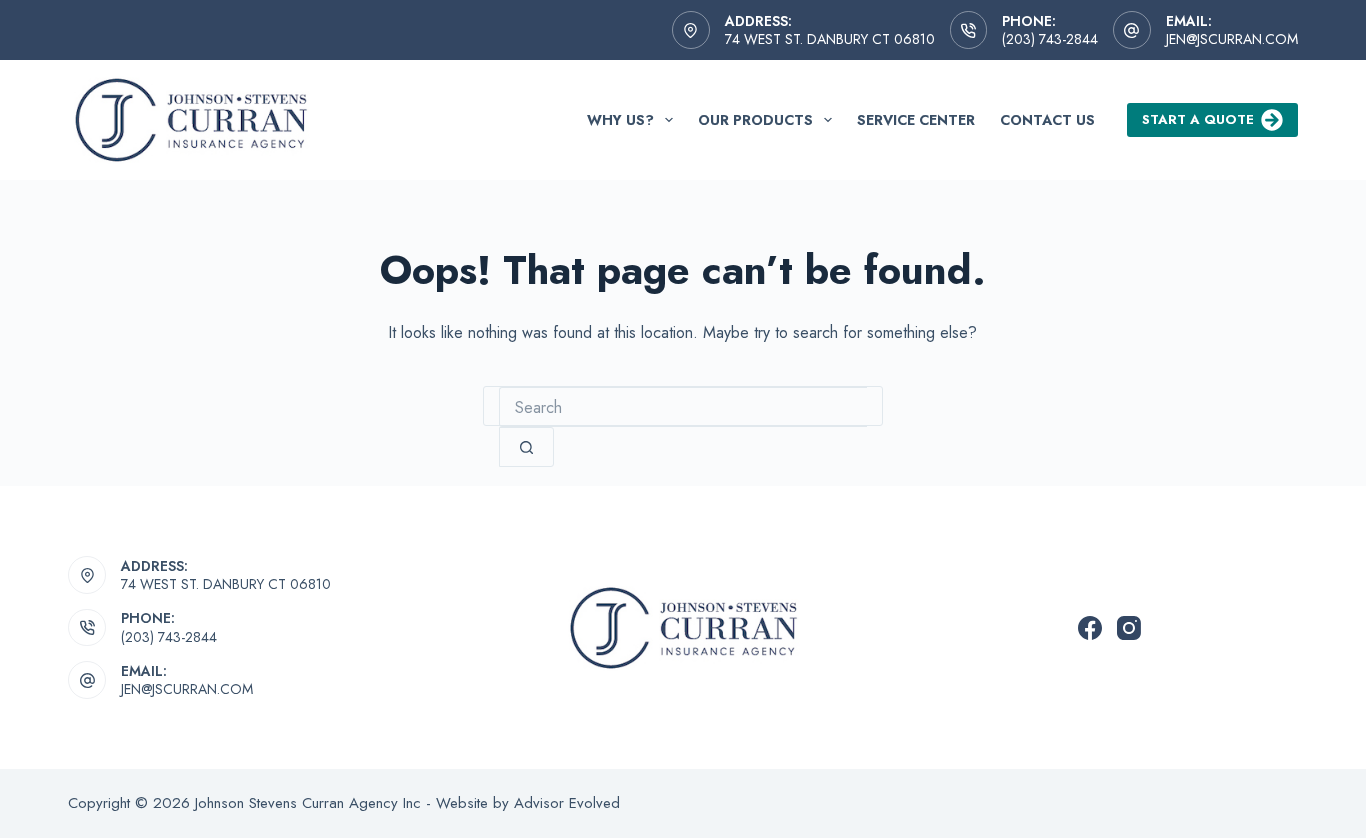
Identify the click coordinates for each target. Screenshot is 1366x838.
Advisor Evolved (567, 803)
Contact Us (1047, 120)
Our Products (755, 120)
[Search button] (526, 447)
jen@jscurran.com (1232, 39)
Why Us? (620, 120)
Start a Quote (1198, 119)
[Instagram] (1129, 628)
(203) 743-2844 (1050, 39)
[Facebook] (1090, 628)
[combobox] (683, 407)
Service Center (916, 120)
